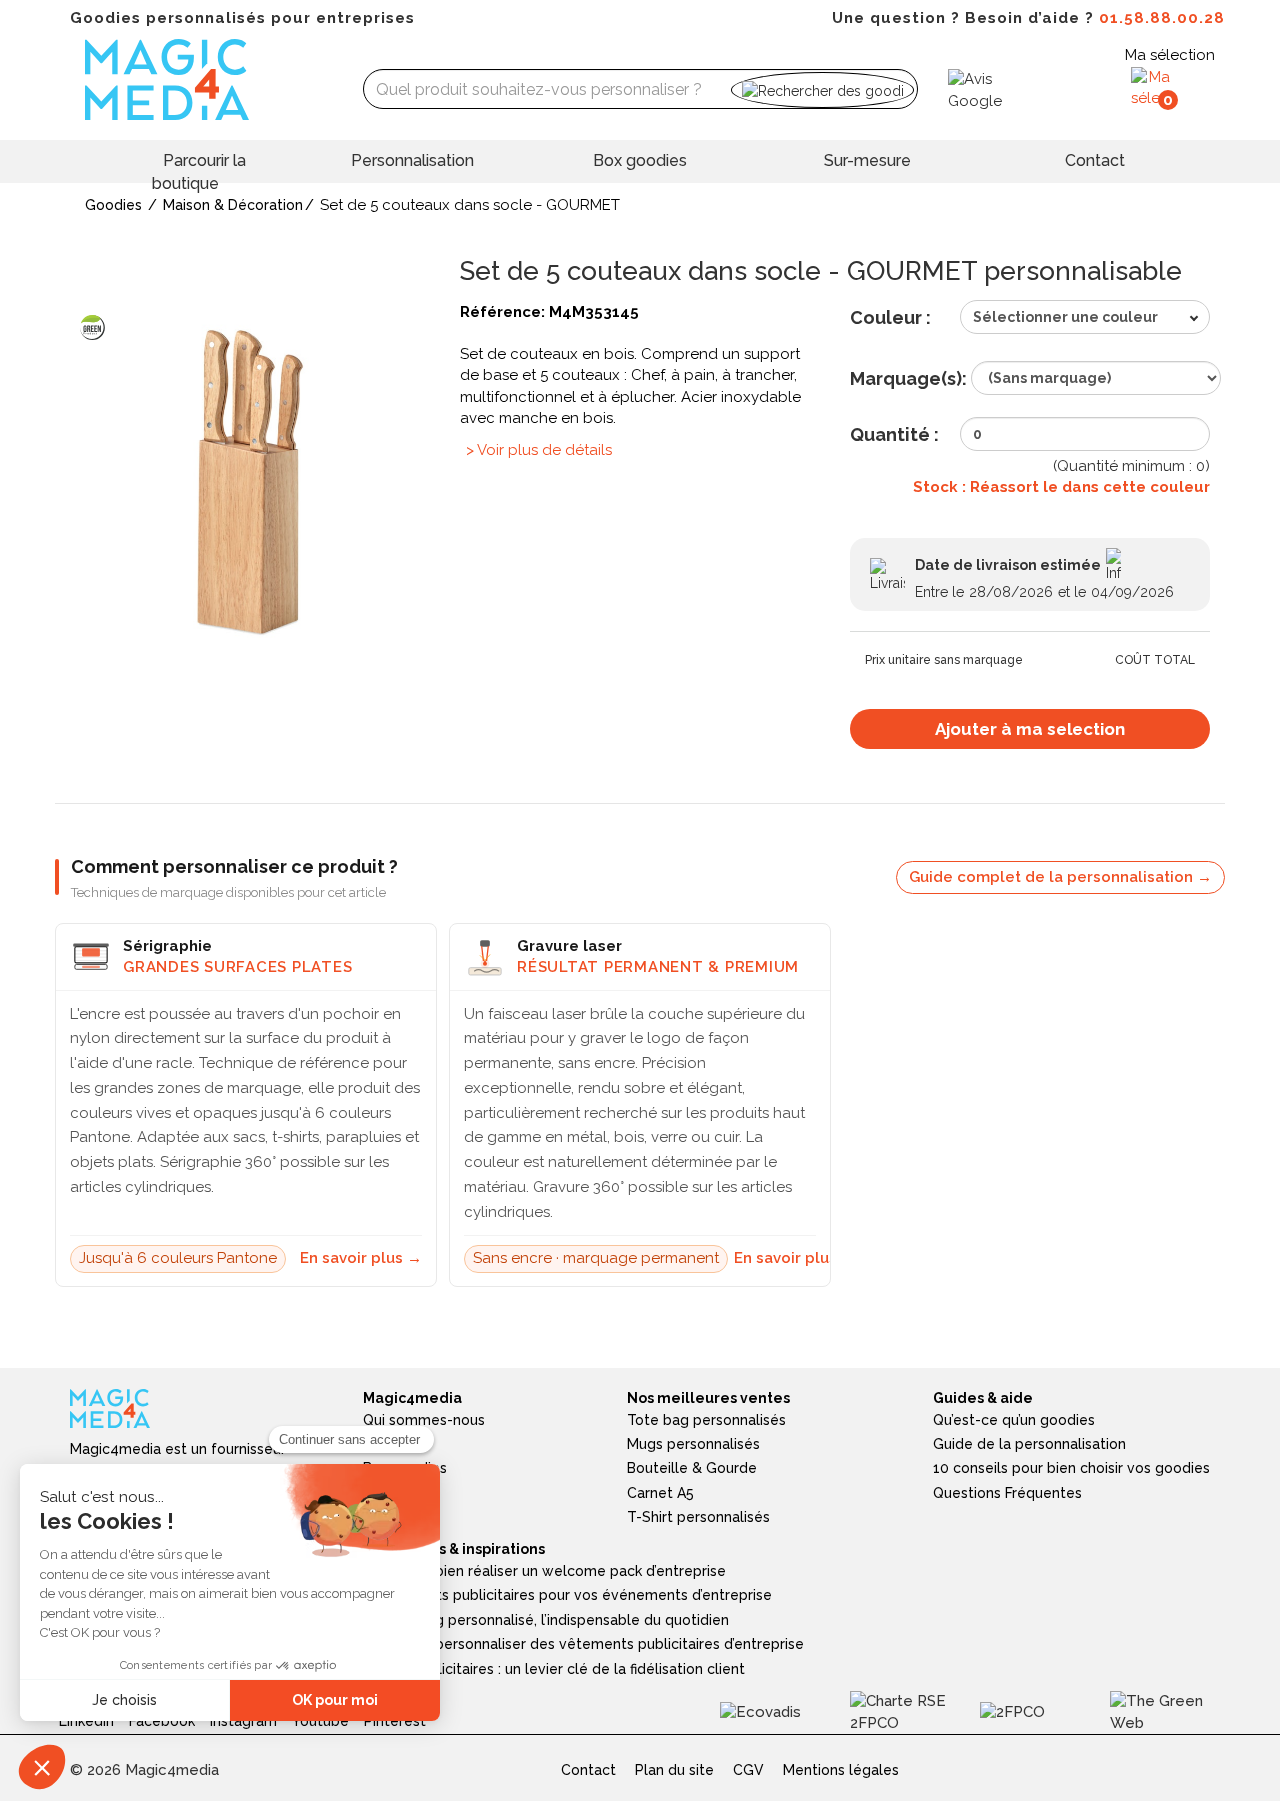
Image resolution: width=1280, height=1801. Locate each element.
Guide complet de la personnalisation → (1060, 877)
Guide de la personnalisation (1029, 1444)
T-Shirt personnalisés (698, 1517)
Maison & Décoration (233, 205)
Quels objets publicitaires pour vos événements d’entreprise (567, 1595)
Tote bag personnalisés (706, 1420)
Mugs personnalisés (693, 1444)
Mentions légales (841, 1770)
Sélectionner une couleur (1065, 317)
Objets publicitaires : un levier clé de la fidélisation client (554, 1669)
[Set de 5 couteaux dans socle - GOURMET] (250, 479)
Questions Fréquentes (1007, 1493)
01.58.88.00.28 (1162, 18)
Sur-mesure (867, 160)
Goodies (113, 205)
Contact (1095, 160)
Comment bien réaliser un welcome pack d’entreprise (544, 1571)
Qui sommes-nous (424, 1420)
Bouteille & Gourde (692, 1468)
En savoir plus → (361, 1258)
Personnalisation (412, 160)
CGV (748, 1770)
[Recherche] (822, 89)
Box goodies (640, 160)
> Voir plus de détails (539, 450)
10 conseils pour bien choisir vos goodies (1071, 1468)
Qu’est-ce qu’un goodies (1014, 1420)
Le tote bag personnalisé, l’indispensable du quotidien (546, 1620)
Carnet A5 (660, 1493)
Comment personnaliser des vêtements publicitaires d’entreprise (583, 1644)
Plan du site (674, 1770)
